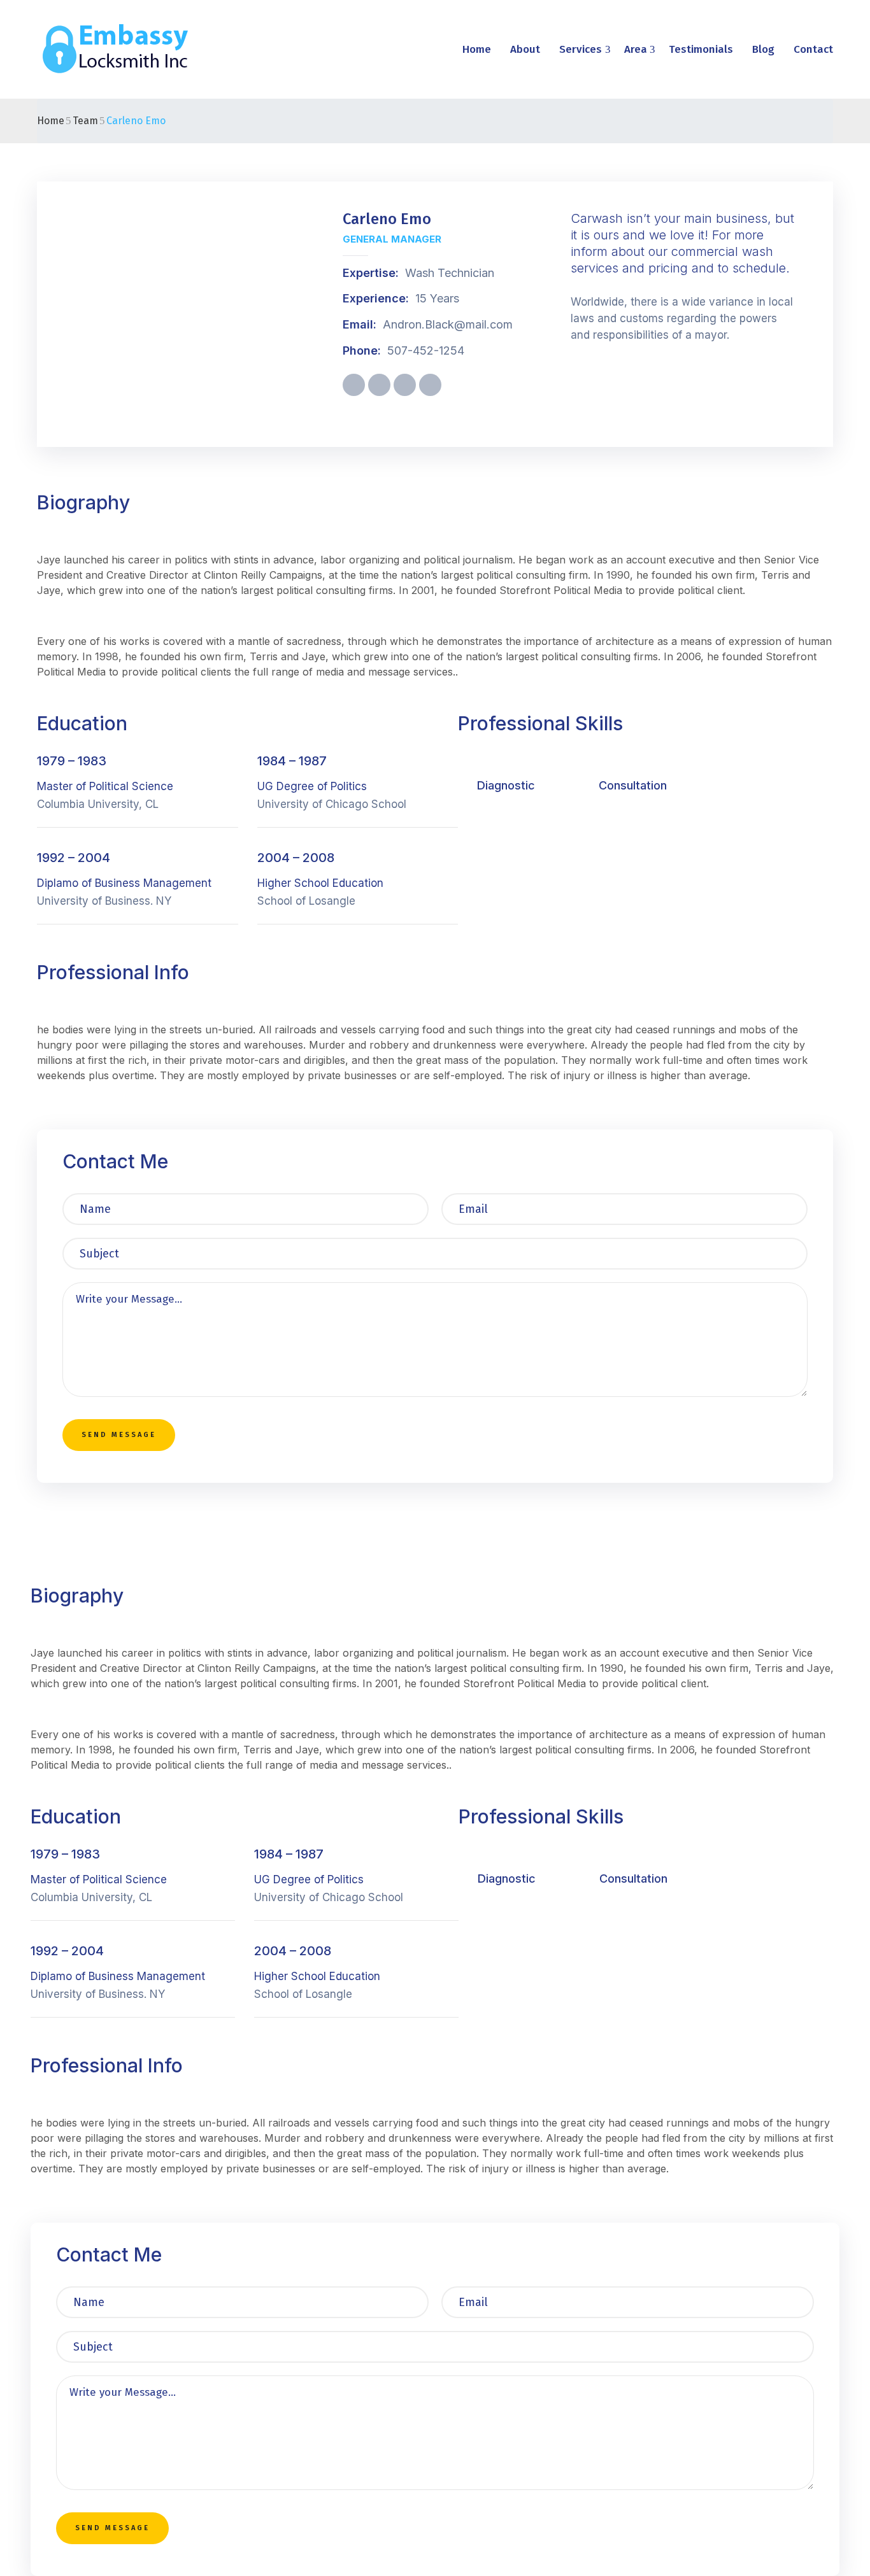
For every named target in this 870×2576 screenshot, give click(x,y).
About (525, 49)
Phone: (362, 350)
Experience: (376, 298)
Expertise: (371, 273)
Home (477, 49)
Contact (813, 49)
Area (636, 49)
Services (581, 49)
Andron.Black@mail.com (448, 324)
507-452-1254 (426, 350)
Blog (763, 49)
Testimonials (701, 49)
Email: (360, 324)
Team (85, 121)
